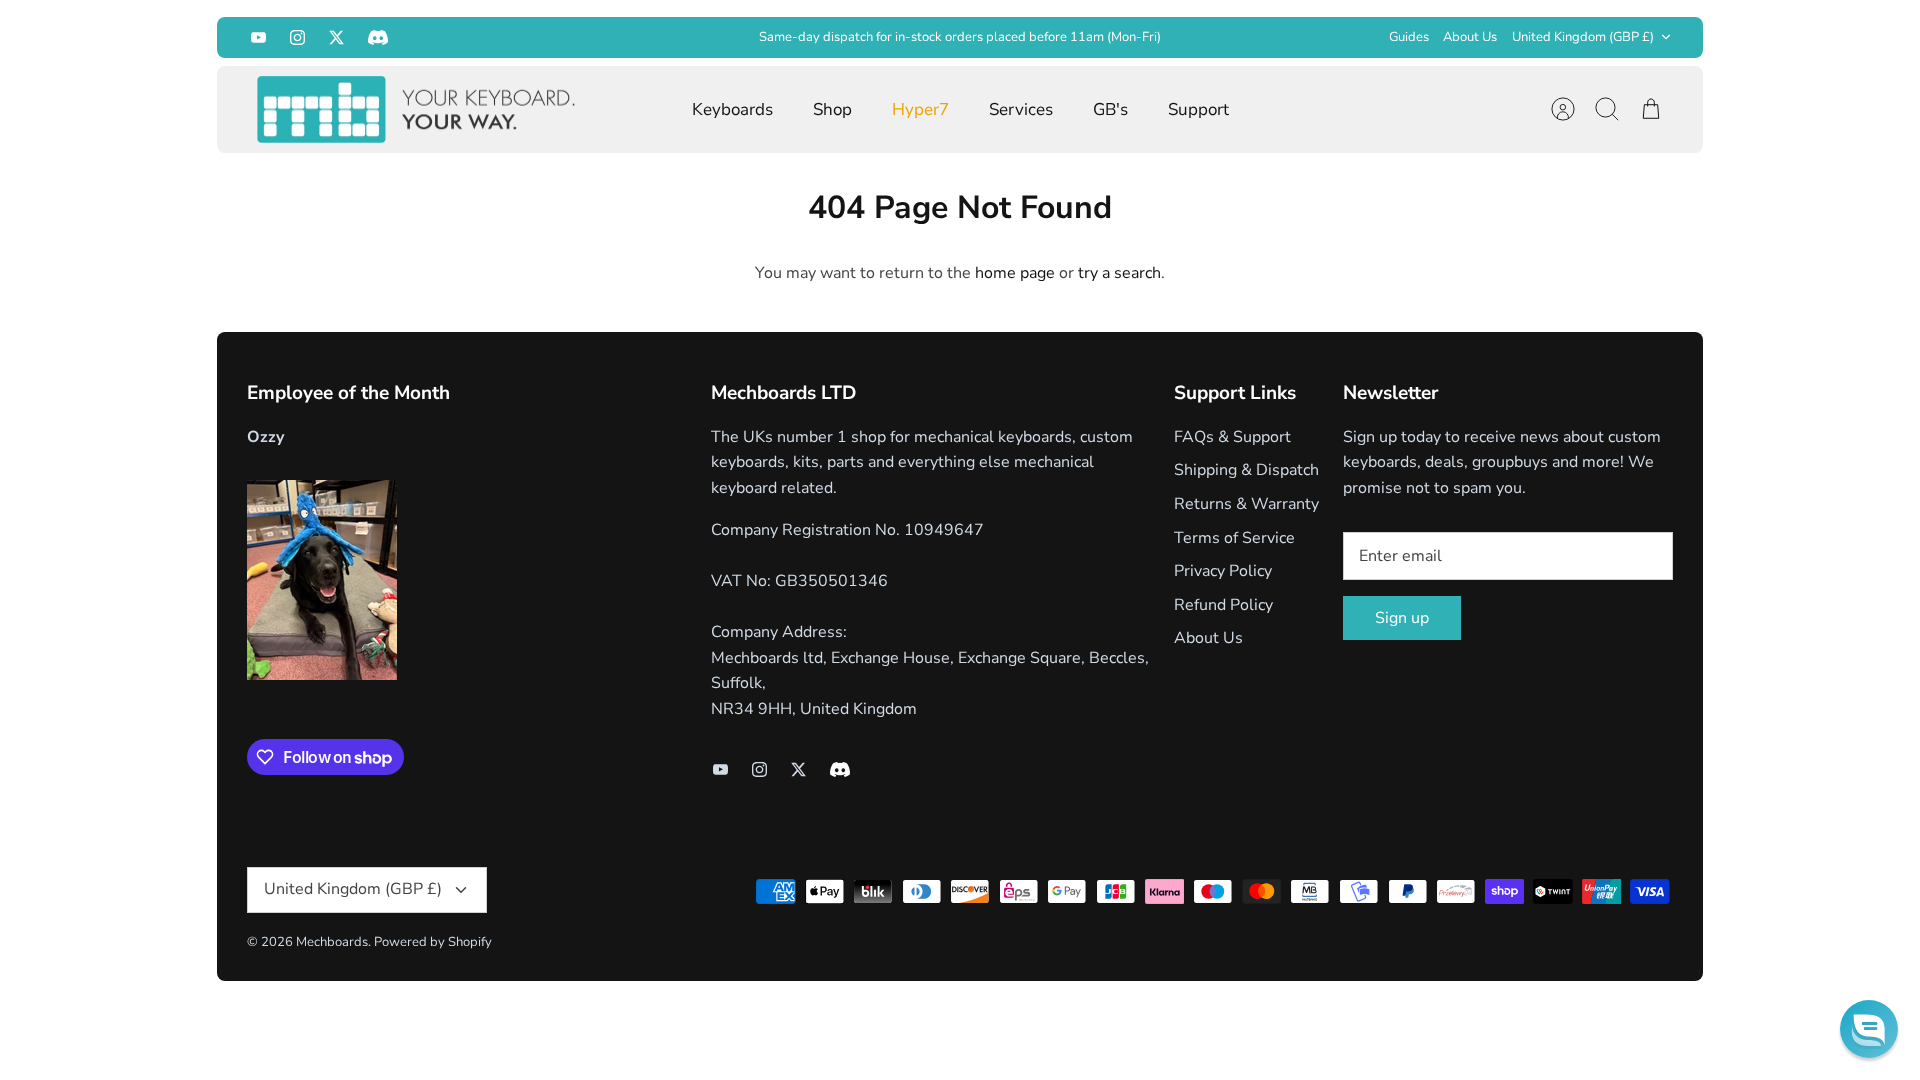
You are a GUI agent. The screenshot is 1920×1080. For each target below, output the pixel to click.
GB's (1110, 109)
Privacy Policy (1223, 571)
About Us (1470, 37)
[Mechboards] (417, 110)
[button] (1869, 1029)
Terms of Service (1234, 538)
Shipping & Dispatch (1246, 470)
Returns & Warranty (1246, 504)
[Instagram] (297, 37)
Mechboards (332, 942)
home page (1015, 273)
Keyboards (732, 109)
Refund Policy (1223, 605)
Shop (832, 109)
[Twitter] (336, 37)
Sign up (1402, 618)
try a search (1119, 273)
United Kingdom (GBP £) (1583, 37)
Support (1198, 109)
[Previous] (648, 37)
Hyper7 (920, 109)
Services (1021, 109)
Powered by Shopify (433, 942)
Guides (1409, 37)
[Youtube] (258, 37)
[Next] (1272, 37)
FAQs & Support (1232, 437)
